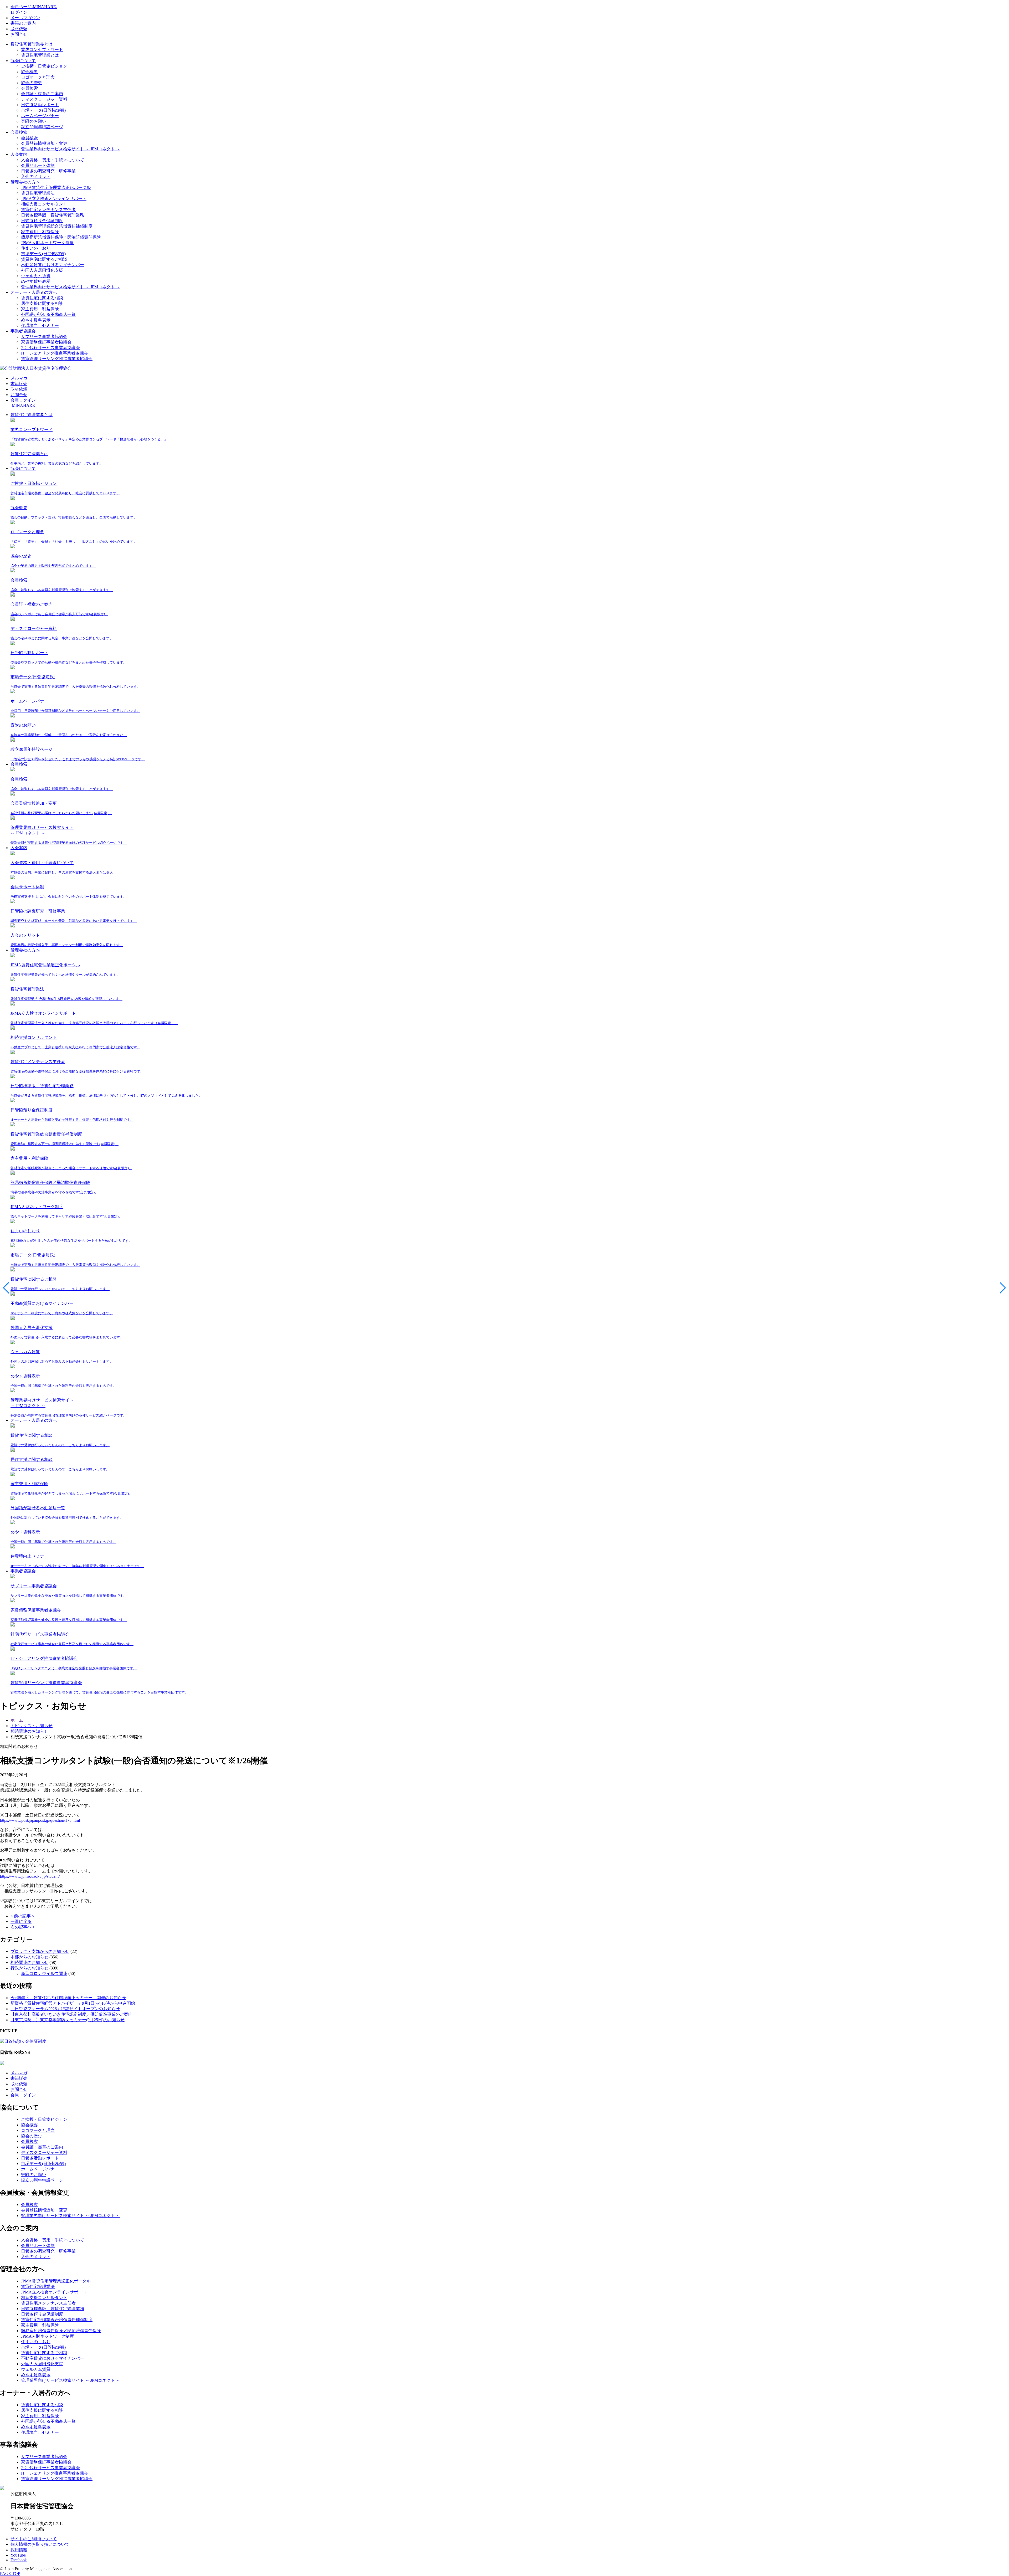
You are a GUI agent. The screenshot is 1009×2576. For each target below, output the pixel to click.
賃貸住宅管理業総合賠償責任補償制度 (57, 226)
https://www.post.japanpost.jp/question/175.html (40, 1820)
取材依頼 (19, 29)
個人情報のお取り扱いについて (40, 2544)
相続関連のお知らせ (29, 1962)
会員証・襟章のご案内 (42, 94)
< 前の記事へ (23, 1916)
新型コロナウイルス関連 (44, 1974)
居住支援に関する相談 (42, 303)
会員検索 (29, 88)
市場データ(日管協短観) (43, 110)
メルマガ (19, 378)
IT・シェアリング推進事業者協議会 (55, 353)
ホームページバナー (40, 116)
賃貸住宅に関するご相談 (44, 259)
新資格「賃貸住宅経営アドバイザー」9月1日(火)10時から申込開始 (73, 2003)
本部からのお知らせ (29, 1957)
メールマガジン (25, 18)
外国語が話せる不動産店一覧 (48, 314)
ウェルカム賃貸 (36, 276)
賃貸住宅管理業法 (38, 193)
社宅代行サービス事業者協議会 (50, 348)
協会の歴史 (32, 83)
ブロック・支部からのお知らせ (40, 1951)
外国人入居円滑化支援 (42, 270)
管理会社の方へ (25, 182)
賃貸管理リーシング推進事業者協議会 (57, 359)
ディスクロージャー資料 (44, 99)
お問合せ (19, 34)
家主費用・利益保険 (40, 232)
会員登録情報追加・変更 (44, 143)
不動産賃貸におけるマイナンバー (53, 265)
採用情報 (19, 2550)
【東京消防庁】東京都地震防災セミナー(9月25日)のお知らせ (68, 2020)
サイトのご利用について (34, 2539)
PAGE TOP (10, 2574)
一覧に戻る (21, 1921)
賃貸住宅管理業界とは (32, 44)
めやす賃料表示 (36, 281)
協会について (23, 61)
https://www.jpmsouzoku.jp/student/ (30, 1876)
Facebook (19, 2560)
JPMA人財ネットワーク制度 (47, 243)
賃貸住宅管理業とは (40, 55)
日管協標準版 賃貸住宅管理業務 (53, 215)
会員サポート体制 (38, 165)
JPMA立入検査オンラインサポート (54, 199)
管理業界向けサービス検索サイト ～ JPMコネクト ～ (71, 149)
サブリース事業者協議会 (44, 337)
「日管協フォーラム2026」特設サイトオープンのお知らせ (65, 2009)
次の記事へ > (23, 1927)
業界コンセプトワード (42, 50)
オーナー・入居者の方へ (34, 292)
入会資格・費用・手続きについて (53, 160)
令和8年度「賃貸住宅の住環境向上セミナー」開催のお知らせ (68, 1998)
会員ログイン (23, 2095)
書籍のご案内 (23, 23)
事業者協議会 (23, 331)
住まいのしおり (36, 248)
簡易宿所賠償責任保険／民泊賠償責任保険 (61, 237)
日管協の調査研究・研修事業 (48, 171)
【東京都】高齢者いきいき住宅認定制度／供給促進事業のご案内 (71, 2014)
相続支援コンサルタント (44, 204)
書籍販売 (19, 384)
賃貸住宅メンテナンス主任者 (48, 210)
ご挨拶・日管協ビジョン (44, 66)
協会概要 (29, 72)
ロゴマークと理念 (38, 77)
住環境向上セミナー (40, 325)
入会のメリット (36, 176)
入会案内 (19, 154)
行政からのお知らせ (29, 1968)
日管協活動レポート (40, 105)
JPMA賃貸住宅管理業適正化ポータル (56, 188)
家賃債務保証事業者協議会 (46, 342)
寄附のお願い (34, 121)
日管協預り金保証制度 (42, 221)
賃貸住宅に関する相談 (42, 298)
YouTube (18, 2555)
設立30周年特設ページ (42, 127)
